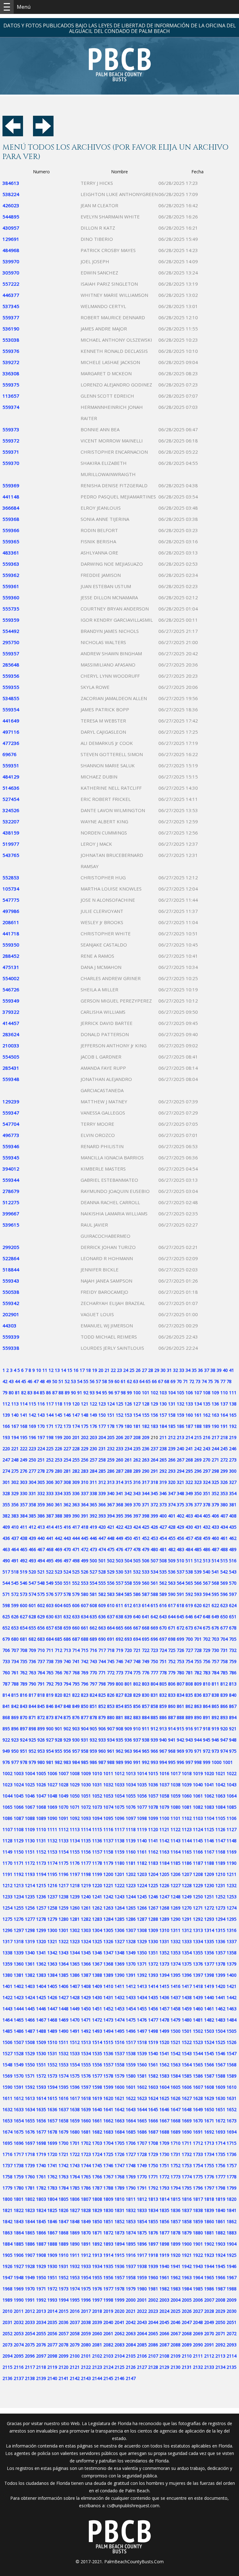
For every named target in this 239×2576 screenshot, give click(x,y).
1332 (176, 1941)
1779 (7, 2188)
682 (32, 1639)
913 (163, 1729)
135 (207, 1404)
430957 (11, 228)
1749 (142, 2165)
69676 (9, 754)
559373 (11, 429)
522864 (11, 1258)
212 (172, 1437)
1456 (153, 2009)
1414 (153, 1986)
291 (154, 1471)
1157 (97, 1852)
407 (224, 1516)
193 (6, 1437)
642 (154, 1617)
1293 (209, 1919)
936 (128, 1740)
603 (50, 1605)
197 (41, 1437)
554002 (11, 978)
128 (146, 1404)
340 (111, 1493)
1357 (220, 1953)
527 (93, 1572)
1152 (41, 1852)
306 (50, 1482)
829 (137, 1695)
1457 (164, 2009)
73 (198, 1381)
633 (76, 1617)
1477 (153, 2020)
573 (24, 1594)
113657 (11, 396)
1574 (63, 2076)
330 (24, 1493)
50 (55, 1381)
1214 (30, 1885)
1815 (176, 2199)
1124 (198, 1829)
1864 (19, 2233)
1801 (19, 2199)
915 (180, 1729)
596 (224, 1594)
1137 (108, 1841)
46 (30, 1381)
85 (42, 1393)
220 (6, 1449)
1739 (30, 2165)
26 (138, 1370)
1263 (108, 1908)
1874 (131, 2233)
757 (215, 1661)
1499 (164, 2031)
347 (172, 1493)
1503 (209, 2031)
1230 (209, 1885)
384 (24, 1516)
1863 (7, 2233)
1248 (176, 1897)
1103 (198, 1818)
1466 (30, 2020)
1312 (187, 1930)
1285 (119, 1919)
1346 (97, 1953)
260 (119, 1460)
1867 (52, 2233)
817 (32, 1695)
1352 (164, 1953)
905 (93, 1729)
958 (85, 1751)
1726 (119, 2154)
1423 (19, 1997)
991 (137, 1762)
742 (85, 1661)
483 (180, 1549)
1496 (131, 2031)
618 (180, 1605)
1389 (108, 1975)
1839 (209, 2210)
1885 (19, 2244)
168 (24, 1426)
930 (76, 1740)
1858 (187, 2221)
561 (154, 1583)
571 (6, 1594)
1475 (131, 2020)
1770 (142, 2177)
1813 (153, 2199)
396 (128, 1516)
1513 (86, 2042)
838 (215, 1695)
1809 (108, 2199)
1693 (220, 2132)
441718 (11, 933)
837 (207, 1695)
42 (5, 1381)
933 (102, 1740)
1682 (97, 2132)
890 (198, 1717)
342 (128, 1493)
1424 (30, 1997)
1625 (164, 2098)
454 (163, 1538)
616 (163, 1605)
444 (76, 1538)
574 (32, 1594)
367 (111, 1505)
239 (172, 1449)
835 (189, 1695)
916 (189, 1729)
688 (85, 1639)
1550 (30, 2065)
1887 (41, 2244)
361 (59, 1505)
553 (85, 1583)
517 (6, 1572)
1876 (153, 2233)
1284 (108, 1919)
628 (32, 1617)
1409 (97, 1986)
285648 (11, 665)
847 (59, 1706)
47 (36, 1381)
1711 (187, 2143)
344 (146, 1493)
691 (111, 1639)
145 (59, 1415)
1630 (220, 2098)
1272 (209, 1908)
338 (93, 1493)
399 (154, 1516)
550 (59, 1583)
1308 (142, 1930)
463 (6, 1549)
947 (224, 1740)
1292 (198, 1919)
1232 (232, 1885)
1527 (7, 2053)
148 (85, 1415)
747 (128, 1661)
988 (111, 1762)
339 (102, 1493)
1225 (153, 1885)
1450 (86, 2009)
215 (198, 1437)
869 (15, 1717)
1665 (142, 2121)
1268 (164, 1908)
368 (119, 1505)
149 (93, 1415)
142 (32, 1415)
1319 (30, 1941)
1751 (164, 2165)
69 (173, 1381)
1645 (153, 2109)
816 (24, 1695)
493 (32, 1561)
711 (50, 1650)
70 (179, 1381)
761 (15, 1673)
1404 (41, 1986)
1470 (75, 2020)
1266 (142, 1908)
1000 (217, 1762)
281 (67, 1471)
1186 (187, 1863)
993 (154, 1762)
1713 (209, 2143)
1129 (19, 1841)
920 (224, 1729)
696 (154, 1639)
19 (95, 1370)
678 (233, 1628)
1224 (142, 1885)
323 (198, 1482)
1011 (108, 1773)
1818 (209, 2199)
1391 (131, 1975)
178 (111, 1426)
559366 (11, 530)
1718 (30, 2154)
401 (172, 1516)
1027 (52, 1785)
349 (189, 1493)
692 (119, 1639)
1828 (86, 2210)
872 (41, 1717)
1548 (7, 2065)
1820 (232, 2199)
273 (233, 1460)
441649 (11, 721)
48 (42, 1381)
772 (111, 1673)
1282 (86, 1919)
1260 (75, 1908)
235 (137, 1449)
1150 (19, 1852)
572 (15, 1594)
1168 (220, 1852)
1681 (86, 2132)
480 (154, 1549)
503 (119, 1561)
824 (93, 1695)
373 (163, 1505)
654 (24, 1628)
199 (59, 1437)
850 (85, 1706)
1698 (41, 2143)
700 (189, 1639)
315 (128, 1482)
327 (233, 1482)
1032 (108, 1785)
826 (111, 1695)
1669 (187, 2121)
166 (6, 1426)
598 (6, 1605)
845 (41, 1706)
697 (163, 1639)
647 (198, 1617)
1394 (164, 1975)
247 (6, 1460)
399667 (11, 1213)
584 (119, 1594)
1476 (142, 2020)
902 (67, 1729)
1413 (142, 1986)
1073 (97, 1807)
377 (198, 1505)
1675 (19, 2132)
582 (102, 1594)
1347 (108, 1953)
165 (233, 1415)
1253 (232, 1897)
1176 (75, 1863)
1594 (52, 2087)
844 (32, 1706)
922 (6, 1740)
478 (137, 1549)
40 (225, 1370)
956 (67, 1751)
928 (59, 1740)
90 (73, 1393)
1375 (187, 1964)
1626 (176, 2098)
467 (41, 1549)
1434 (142, 1997)
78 (229, 1381)
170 (41, 1426)
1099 (153, 1818)
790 (32, 1684)
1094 (97, 1818)
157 (163, 1415)
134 (198, 1404)
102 (154, 1393)
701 (198, 1639)
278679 (11, 1191)
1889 (63, 2244)
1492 (86, 2031)
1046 (30, 1796)
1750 (153, 2165)
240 (180, 1449)
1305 (108, 1930)
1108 (19, 1829)
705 (233, 1639)
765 (50, 1673)
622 (215, 1605)
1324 (86, 1941)
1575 (75, 2076)
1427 (63, 1997)
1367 (97, 1964)
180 (128, 1426)
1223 (131, 1885)
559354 (11, 709)
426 (154, 1527)
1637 (63, 2109)
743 (93, 1661)
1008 (75, 1773)
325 (215, 1482)
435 (233, 1527)
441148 (11, 497)
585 (128, 1594)
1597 (86, 2087)
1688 (164, 2132)
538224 (11, 194)
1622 (131, 2098)
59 (111, 1381)
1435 (153, 1997)
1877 (164, 2233)
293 (172, 1471)
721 (137, 1650)
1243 (119, 1897)
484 (189, 1549)
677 (224, 1628)
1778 (232, 2177)
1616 (63, 2098)
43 (11, 1381)
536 (172, 1572)
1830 (108, 2210)
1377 (209, 1964)
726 (180, 1650)
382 (6, 1516)
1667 (164, 2121)
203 (93, 1437)
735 (24, 1661)
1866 (41, 2233)
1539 (142, 2053)
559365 (11, 541)
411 (24, 1527)
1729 (153, 2154)
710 (41, 1650)
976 (6, 1762)
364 (85, 1505)
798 (102, 1684)
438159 (11, 833)
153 (128, 1415)
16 (76, 1370)
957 (76, 1751)
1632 (7, 2109)
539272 (11, 362)
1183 (153, 1863)
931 (85, 1740)
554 (93, 1583)
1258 (52, 1908)
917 (198, 1729)
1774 (187, 2177)
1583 (164, 2076)
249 (24, 1460)
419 (93, 1527)
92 (86, 1393)
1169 (232, 1852)
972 (207, 1751)
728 (198, 1650)
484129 (11, 777)
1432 (119, 1997)
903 (76, 1729)
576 (50, 1594)
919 (215, 1729)
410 (15, 1527)
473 (93, 1549)
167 (15, 1426)
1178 (97, 1863)
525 (76, 1572)
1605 (176, 2087)
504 (128, 1561)
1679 (63, 2132)
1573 (52, 2076)
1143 (176, 1841)
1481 (198, 2020)
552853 (11, 877)
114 (24, 1404)
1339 (19, 1953)
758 (224, 1661)
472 (85, 1549)
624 (233, 1605)
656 (41, 1628)
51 (61, 1381)
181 (137, 1426)
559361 (11, 586)
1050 (75, 1796)
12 (51, 1370)
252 (50, 1460)
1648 (187, 2109)
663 (102, 1628)
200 (67, 1437)
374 (172, 1505)
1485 (7, 2031)
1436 (164, 1997)
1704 (108, 2143)
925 (32, 1740)
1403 (30, 1986)
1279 (52, 1919)
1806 (75, 2199)
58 (105, 1381)
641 (146, 1617)
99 (129, 1393)
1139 (131, 1841)
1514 (97, 2042)
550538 (11, 1292)
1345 (86, 1953)
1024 (19, 1785)
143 (41, 1415)
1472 (97, 2020)
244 (215, 1449)
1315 (220, 1930)
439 (32, 1538)
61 (123, 1381)
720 (128, 1650)
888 (180, 1717)
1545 (209, 2053)
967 (163, 1751)
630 (50, 1617)
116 (41, 1404)
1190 (232, 1863)
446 (93, 1538)
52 (67, 1381)
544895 (11, 217)
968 (172, 1751)
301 (6, 1482)
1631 (232, 2098)
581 (93, 1594)
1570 (19, 2076)
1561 (153, 2065)
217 (215, 1437)
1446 (41, 2009)
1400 (232, 1975)
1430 (97, 1997)
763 (32, 1673)
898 (32, 1729)
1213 (19, 1885)
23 (119, 1370)
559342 (11, 1303)
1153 (52, 1852)
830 (146, 1695)
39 (219, 1370)
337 (85, 1493)
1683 (108, 2132)
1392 (142, 1975)
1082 (198, 1807)
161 (198, 1415)
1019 (198, 1773)
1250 (198, 1897)
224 (41, 1449)
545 (15, 1583)
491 (15, 1561)
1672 (220, 2121)
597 (233, 1594)
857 (146, 1706)
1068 (41, 1807)
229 (85, 1449)
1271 (198, 1908)
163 (215, 1415)
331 (32, 1493)
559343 (11, 1281)
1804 (52, 2199)
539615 (11, 1225)
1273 (220, 1908)
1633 (19, 2109)
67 (161, 1381)
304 (32, 1482)
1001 (228, 1762)
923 (15, 1740)
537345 (11, 306)
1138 (119, 1841)
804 (154, 1684)
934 (111, 1740)
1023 (7, 1785)
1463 (232, 2009)
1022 (232, 1773)
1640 (97, 2109)
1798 (220, 2188)
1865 (30, 2233)
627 (24, 1617)
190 (215, 1426)
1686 (142, 2132)
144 (50, 1415)
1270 (187, 1908)
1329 (142, 1941)
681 (24, 1639)
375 (180, 1505)
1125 (209, 1829)
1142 (164, 1841)
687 (76, 1639)
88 (61, 1393)
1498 (153, 2031)
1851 (108, 2221)
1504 (220, 2031)
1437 (176, 1997)
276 (24, 1471)
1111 (52, 1829)
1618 (86, 2098)
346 (163, 1493)
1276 (19, 1919)
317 (146, 1482)
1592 (30, 2087)
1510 (52, 2042)
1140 (142, 1841)
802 (137, 1684)
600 (24, 1605)
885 (154, 1717)
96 (111, 1393)
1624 (153, 2098)
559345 (11, 1157)
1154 (63, 1852)
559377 (11, 317)
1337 (232, 1941)
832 (163, 1695)
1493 (97, 2031)
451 (137, 1538)
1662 (108, 2121)
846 (50, 1706)
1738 (19, 2165)
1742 (63, 2165)
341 (119, 1493)
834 (180, 1695)
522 (50, 1572)
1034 (131, 1785)
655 (32, 1628)
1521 (176, 2042)
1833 (142, 2210)
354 (233, 1493)
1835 (164, 2210)
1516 (119, 2042)
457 (189, 1538)
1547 (232, 2053)
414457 (11, 1023)
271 (215, 1460)
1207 (187, 1874)
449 (119, 1538)
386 (41, 1516)
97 (117, 1393)
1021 (220, 1773)
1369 (119, 1964)
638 (119, 1617)
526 (85, 1572)
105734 (11, 889)
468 (50, 1549)
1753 (187, 2165)
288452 (11, 956)
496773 (11, 1135)
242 (198, 1449)
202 (85, 1437)
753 (180, 1661)
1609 (220, 2087)
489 (233, 1549)
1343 (63, 1953)
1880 (198, 2233)
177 (102, 1426)
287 (119, 1471)
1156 (86, 1852)
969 (180, 1751)
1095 (108, 1818)
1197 (75, 1874)
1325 (97, 1941)
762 (24, 1673)
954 (50, 1751)
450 (128, 1538)
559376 (11, 351)
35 (194, 1370)
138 (233, 1404)
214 (189, 1437)
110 (224, 1393)
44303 (9, 1325)
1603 (153, 2087)
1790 (131, 2188)
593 (198, 1594)
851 (93, 1706)
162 (207, 1415)
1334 (198, 1941)
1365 (75, 1964)
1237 (52, 1897)
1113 (75, 1829)
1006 (52, 1773)
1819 (220, 2199)
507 (154, 1561)
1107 (7, 1829)
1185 (176, 1863)
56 (92, 1381)
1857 (176, 2221)
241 (189, 1449)
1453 (119, 2009)
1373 (164, 1964)
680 (15, 1639)
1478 (164, 2020)
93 (92, 1393)
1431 (108, 1997)
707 (15, 1650)
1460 (198, 2009)
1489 (52, 2031)
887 (172, 1717)
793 (59, 1684)
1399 (220, 1975)
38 (213, 1370)
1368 (108, 1964)
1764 (75, 2177)
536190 (11, 329)
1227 (176, 1885)
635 (93, 1617)
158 (172, 1415)
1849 (86, 2221)
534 (154, 1572)
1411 (119, 1986)
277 (32, 1471)
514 (215, 1561)
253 (59, 1460)
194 (15, 1437)
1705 (119, 2143)
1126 (220, 1829)
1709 (164, 2143)
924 (24, 1740)
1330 (153, 1941)
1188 (209, 1863)
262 (137, 1460)
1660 (86, 2121)
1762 (52, 2177)
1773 (176, 2177)
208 (137, 1437)
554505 (11, 1057)
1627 (187, 2098)
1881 (209, 2233)
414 (50, 1527)
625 (6, 1617)
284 (93, 1471)
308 (67, 1482)
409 (6, 1527)
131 (172, 1404)
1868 (63, 2233)
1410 (108, 1986)
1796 (198, 2188)
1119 (142, 1829)
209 (146, 1437)
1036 (153, 1785)
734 (15, 1661)
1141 (153, 1841)
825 (102, 1695)
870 (24, 1717)
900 (50, 1729)
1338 (7, 1953)
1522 (187, 2042)
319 (163, 1482)
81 (17, 1393)
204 (102, 1437)
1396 (187, 1975)
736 (32, 1661)
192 (233, 1426)
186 (180, 1426)
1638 (75, 2109)
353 (224, 1493)
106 (189, 1393)
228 (76, 1449)
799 (111, 1684)
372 (154, 1505)
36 (200, 1370)
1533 (75, 2053)
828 (128, 1695)
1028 (63, 1785)
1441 (220, 1997)
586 (137, 1594)
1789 (119, 2188)
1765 (86, 2177)
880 (111, 1717)
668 (146, 1628)
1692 (209, 2132)
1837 (187, 2210)
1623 (142, 2098)
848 (67, 1706)
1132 (52, 1841)
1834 (153, 2210)
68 (167, 1381)
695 (146, 1639)
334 (59, 1493)
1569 (7, 2076)
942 (180, 1740)
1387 (86, 1975)
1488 (41, 2031)
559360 (11, 597)
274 (6, 1471)
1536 (108, 2053)
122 (93, 1404)
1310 (164, 1930)
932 (93, 1740)
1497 (142, 2031)
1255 (19, 1908)
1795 (187, 2188)
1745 (97, 2165)
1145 (198, 1841)
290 (146, 1471)
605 (67, 1605)
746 (119, 1661)
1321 (52, 1941)
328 (6, 1493)
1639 (86, 2109)
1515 (108, 2042)
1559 (131, 2065)
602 (41, 1605)
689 (93, 1639)
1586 (198, 2076)
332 (41, 1493)
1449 (75, 2009)
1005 (41, 1773)
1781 (30, 2188)
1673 (232, 2121)
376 (189, 1505)
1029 (75, 1785)
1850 (97, 2221)
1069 (52, 1807)
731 (224, 1650)
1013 (131, 1773)
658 (59, 1628)
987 (102, 1762)
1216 (52, 1885)
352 (215, 1493)
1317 (7, 1941)
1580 (131, 2076)
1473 (108, 2020)
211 (163, 1437)
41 (232, 1370)
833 (172, 1695)
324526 (11, 810)
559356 (11, 676)
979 (32, 1762)
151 (111, 1415)
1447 (52, 2009)
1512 (75, 2042)
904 (85, 1729)
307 (59, 1482)
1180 (119, 1863)
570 (233, 1583)
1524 (209, 2042)
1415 (164, 1986)
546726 (11, 989)
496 (59, 1561)
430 (189, 1527)
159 (180, 1415)
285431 (11, 1068)
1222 (119, 1885)
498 (76, 1561)
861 (180, 1706)
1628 (198, 2098)
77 (223, 1381)
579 (76, 1594)
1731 (176, 2154)
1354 (187, 1953)
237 (154, 1449)
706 (6, 1650)
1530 (41, 2053)
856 (137, 1706)
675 (207, 1628)
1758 (7, 2177)
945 (207, 1740)
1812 (142, 2199)
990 (128, 1762)
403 (189, 1516)
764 (41, 1673)
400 (163, 1516)
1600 (119, 2087)
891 (207, 1717)
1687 (153, 2132)
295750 (11, 642)
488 (224, 1549)
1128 (7, 1841)
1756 (220, 2165)
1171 (19, 1863)
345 (154, 1493)
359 (41, 1505)
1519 (153, 2042)
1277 (30, 1919)
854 (119, 1706)
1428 (75, 1997)
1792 (153, 2188)
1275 (7, 1919)
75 (210, 1381)
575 (41, 1594)
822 (76, 1695)
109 (215, 1393)
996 (180, 1762)
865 (215, 1706)
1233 (7, 1897)
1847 (63, 2221)
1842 (7, 2221)
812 (224, 1684)
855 (128, 1706)
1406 (63, 1986)
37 (207, 1370)
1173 (41, 1863)
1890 (75, 2244)
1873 (119, 2233)
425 (146, 1527)
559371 (11, 452)
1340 (30, 1953)
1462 (220, 2009)
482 (172, 1549)
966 (154, 1751)
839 (224, 1695)
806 (172, 1684)
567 (207, 1583)
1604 (164, 2087)
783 (207, 1673)
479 (146, 1549)
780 (180, 1673)
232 (111, 1449)
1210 (220, 1874)
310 (85, 1482)
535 (163, 1572)
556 (111, 1583)
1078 (153, 1807)
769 (85, 1673)
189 (207, 1426)
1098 (142, 1818)
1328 (131, 1941)
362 (67, 1505)
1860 (209, 2221)
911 (146, 1729)
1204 (153, 1874)
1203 (142, 1874)
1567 (220, 2065)
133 (189, 1404)
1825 (52, 2210)
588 (154, 1594)
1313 (198, 1930)
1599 (108, 2087)
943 (189, 1740)
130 (163, 1404)
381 (233, 1505)
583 (111, 1594)
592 (189, 1594)
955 (59, 1751)
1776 (209, 2177)
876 (76, 1717)
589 (163, 1594)
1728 (142, 2154)
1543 (187, 2053)
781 (189, 1673)
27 (144, 1370)
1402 (19, 1986)
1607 (198, 2087)
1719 (41, 2154)
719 (119, 1650)
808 (189, 1684)
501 (102, 1561)
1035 (142, 1785)
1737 (7, 2165)
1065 (7, 1807)
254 (67, 1460)
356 (15, 1505)
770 (93, 1673)
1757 (232, 2165)
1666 (153, 2121)
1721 (63, 2154)
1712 (198, 2143)
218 (224, 1437)
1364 (63, 1964)
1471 (86, 2020)
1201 (119, 1874)
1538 (131, 2053)
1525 (220, 2042)
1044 (7, 1796)
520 (32, 1572)
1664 (131, 2121)
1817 (198, 2199)
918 (207, 1729)
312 (102, 1482)
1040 (198, 1785)
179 (119, 1426)
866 (224, 1706)
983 (67, 1762)
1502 (198, 2031)
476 (119, 1549)
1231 (220, 1885)
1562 (164, 2065)
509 (172, 1561)
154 (137, 1415)
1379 (232, 1964)
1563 (176, 2065)
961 (111, 1751)
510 (180, 1561)
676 (215, 1628)
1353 (176, 1953)
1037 (164, 1785)
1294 (220, 1919)
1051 (86, 1796)
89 (67, 1393)
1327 (119, 1941)
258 (102, 1460)
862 (189, 1706)
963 (128, 1751)
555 (102, 1583)
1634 (30, 2109)
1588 (220, 2076)
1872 (108, 2233)
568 (215, 1583)
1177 (86, 1863)
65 (148, 1381)
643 (163, 1617)
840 (233, 1695)
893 (224, 1717)
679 (6, 1639)
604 (59, 1605)
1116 (108, 1829)
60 (117, 1381)
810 (207, 1684)
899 (41, 1729)
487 (215, 1549)
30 (163, 1370)
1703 (97, 2143)
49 (49, 1381)
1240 (86, 1897)
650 (224, 1617)
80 (11, 1393)
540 (207, 1572)
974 (224, 1751)
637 (111, 1617)
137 (224, 1404)
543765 (11, 855)
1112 (63, 1829)
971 (198, 1751)
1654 (19, 2121)
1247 (164, 1897)
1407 (75, 1986)
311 (93, 1482)
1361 (30, 1964)
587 (146, 1594)
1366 (86, 1964)
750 (154, 1661)
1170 (7, 1863)
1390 (119, 1975)
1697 (30, 2143)
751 (163, 1661)
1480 (187, 2020)
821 (67, 1695)
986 (93, 1762)
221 (15, 1449)
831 (154, 1695)
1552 (52, 2065)
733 (6, 1661)
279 (50, 1471)
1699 (52, 2143)
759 (233, 1661)
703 (215, 1639)
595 (215, 1594)
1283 (97, 1919)
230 (93, 1449)
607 (85, 1605)
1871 (97, 2233)
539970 (11, 261)
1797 (209, 2188)
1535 (97, 2053)
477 (128, 1549)
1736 (232, 2154)
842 (15, 1706)
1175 (63, 1863)
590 (172, 1594)
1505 (232, 2031)
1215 (41, 1885)
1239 (75, 1897)
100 (137, 1393)
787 (6, 1684)
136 (215, 1404)
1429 (86, 1997)
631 (59, 1617)
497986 (11, 911)
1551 (41, 2065)
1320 (41, 1941)
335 (67, 1493)
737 (41, 1661)
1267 (153, 1908)
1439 (198, 1997)
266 (172, 1460)
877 (85, 1717)
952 (32, 1751)
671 (172, 1628)
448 (111, 1538)
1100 (164, 1818)
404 (198, 1516)
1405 (52, 1986)
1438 (187, 1997)
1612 (19, 2098)
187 (189, 1426)
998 (198, 1762)
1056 (142, 1796)
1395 (176, 1975)
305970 (11, 273)
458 (198, 1538)
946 (215, 1740)
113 (15, 1404)
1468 (52, 2020)
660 (76, 1628)
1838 (198, 2210)
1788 (108, 2188)
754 (189, 1661)
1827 (75, 2210)
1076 (131, 1807)
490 (6, 1561)
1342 (52, 1953)
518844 (11, 1269)
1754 (198, 2165)
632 (67, 1617)
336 (76, 1493)
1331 (164, 1941)
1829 (97, 2210)
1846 (52, 2221)
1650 (209, 2109)
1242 (108, 1897)
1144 (187, 1841)
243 (207, 1449)
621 (207, 1605)
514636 (11, 788)
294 (180, 1471)
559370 (11, 463)
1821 (7, 2210)
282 (76, 1471)
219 (233, 1437)
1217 (63, 1885)
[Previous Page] (13, 134)
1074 (108, 1807)
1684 (119, 2132)
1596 (75, 2087)
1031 (97, 1785)
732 (233, 1650)
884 (146, 1717)
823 (85, 1695)
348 (180, 1493)
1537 (119, 2053)
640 (137, 1617)
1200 (108, 1874)
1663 (119, 2121)
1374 (176, 1964)
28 (151, 1370)
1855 (153, 2221)
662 (93, 1628)
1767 (108, 2177)
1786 (86, 2188)
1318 (19, 1941)
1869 (75, 2233)
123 (102, 1404)
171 (50, 1426)
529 (111, 1572)
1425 (41, 1997)
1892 (97, 2244)
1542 (176, 2053)
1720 (52, 2154)
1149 (7, 1852)
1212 (7, 1885)
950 (15, 1751)
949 (6, 1751)
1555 (86, 2065)
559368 (11, 519)
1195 (52, 1874)
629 (41, 1617)
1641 (108, 2109)
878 (93, 1717)
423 (128, 1527)
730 (215, 1650)
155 (146, 1415)
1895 (131, 2244)
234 (128, 1449)
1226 (164, 1885)
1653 (7, 2121)
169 (32, 1426)
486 (207, 1549)
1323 (75, 1941)
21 (107, 1370)
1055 (131, 1796)
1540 (153, 2053)
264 (154, 1460)
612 (128, 1605)
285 (102, 1471)
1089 (41, 1818)
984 (76, 1762)
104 (172, 1393)
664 (111, 1628)
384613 (11, 183)
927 (50, 1740)
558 (128, 1583)
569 (224, 1583)
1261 (86, 1908)
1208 (198, 1874)
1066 (19, 1807)
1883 (232, 2233)
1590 (7, 2087)
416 (67, 1527)
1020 (209, 1773)
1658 (63, 2121)
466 (32, 1549)
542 (224, 1572)
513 (207, 1561)
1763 (63, 2177)
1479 (176, 2020)
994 (163, 1762)
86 (49, 1393)
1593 (41, 2087)
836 (198, 1695)
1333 (187, 1941)
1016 (164, 1773)
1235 (30, 1897)
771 (102, 1673)
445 (85, 1538)
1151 (30, 1852)
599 (15, 1605)
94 (98, 1393)
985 (85, 1762)
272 (224, 1460)
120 (76, 1404)
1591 (19, 2087)
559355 (11, 687)
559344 (11, 1180)
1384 (52, 1975)
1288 (153, 1919)
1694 (232, 2132)
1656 (41, 2121)
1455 (142, 2009)
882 (128, 1717)
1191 (7, 1874)
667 (137, 1628)
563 (172, 1583)
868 (6, 1717)
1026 (41, 1785)
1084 (220, 1807)
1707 (142, 2143)
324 (207, 1482)
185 (172, 1426)
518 (15, 1572)
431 (198, 1527)
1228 (187, 1885)
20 (101, 1370)
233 (119, 1449)
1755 (209, 2165)
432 (207, 1527)
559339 (11, 1337)
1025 (30, 1785)
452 (146, 1538)
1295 (232, 1919)
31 (169, 1370)
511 (189, 1561)
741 (76, 1661)
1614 (41, 2098)
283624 (11, 1034)
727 (189, 1650)
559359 (11, 620)
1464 (7, 2020)
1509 (41, 2042)
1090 (52, 1818)
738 (50, 1661)
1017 (176, 1773)
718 (111, 1650)
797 (93, 1684)
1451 (97, 2009)
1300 (52, 1930)
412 (32, 1527)
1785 (75, 2188)
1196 (63, 1874)
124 (111, 1404)
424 (137, 1527)
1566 (209, 2065)
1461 (209, 2009)
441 (50, 1538)
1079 (164, 1807)
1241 (97, 1897)
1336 (220, 1941)
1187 (198, 1863)
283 (85, 1471)
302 (15, 1482)
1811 (131, 2199)
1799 (232, 2188)
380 (224, 1505)
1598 (97, 2087)
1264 (119, 1908)
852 (102, 1706)
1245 (142, 1897)
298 (215, 1471)
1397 (198, 1975)
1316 (232, 1930)
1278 (41, 1919)
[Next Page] (43, 134)
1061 (198, 1796)
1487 (30, 2031)
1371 (142, 1964)
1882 (220, 2233)
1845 (41, 2221)
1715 (232, 2143)
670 (163, 1628)
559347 (11, 1113)
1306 (119, 1930)
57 (98, 1381)
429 (180, 1527)
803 (146, 1684)
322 (189, 1482)
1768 (119, 2177)
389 (67, 1516)
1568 (232, 2065)
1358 (232, 1953)
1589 (232, 2076)
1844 (30, 2221)
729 (207, 1650)
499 (85, 1561)
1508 (30, 2042)
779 (172, 1673)
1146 (209, 1841)
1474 (119, 2020)
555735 (11, 609)
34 (188, 1370)
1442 (232, 1997)
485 (198, 1549)
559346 (11, 1146)
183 (154, 1426)
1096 (119, 1818)
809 (198, 1684)
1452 (108, 2009)
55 (86, 1381)
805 (163, 1684)
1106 (232, 1818)
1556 (97, 2065)
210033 (11, 1045)
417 (76, 1527)
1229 (198, 1885)
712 (59, 1650)
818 (41, 1695)
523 (59, 1572)
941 (172, 1740)
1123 (187, 1829)
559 (137, 1583)
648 (207, 1617)
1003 (19, 1773)
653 (15, 1628)
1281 (75, 1919)
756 (207, 1661)
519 (24, 1572)
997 (189, 1762)
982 (59, 1762)
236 (146, 1449)
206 (119, 1437)
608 (93, 1605)
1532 (63, 2053)
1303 (86, 1930)
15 (70, 1370)
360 (50, 1505)
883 (137, 1717)
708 (24, 1650)
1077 (142, 1807)
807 (180, 1684)
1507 (19, 2042)
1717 (19, 2154)
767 (67, 1673)
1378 (220, 1964)
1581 (142, 2076)
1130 (30, 1841)
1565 (198, 2065)
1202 (131, 1874)
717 (102, 1650)
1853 (131, 2221)
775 (137, 1673)
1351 (153, 1953)
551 (67, 1583)
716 (93, 1650)
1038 (176, 1785)
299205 (11, 1247)
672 (180, 1628)
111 (233, 1393)
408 (233, 1516)
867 (233, 1706)
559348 (11, 1079)
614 (146, 1605)
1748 (131, 2165)
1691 (198, 2132)
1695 (7, 2143)
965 (146, 1751)
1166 (198, 1852)
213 (180, 1437)
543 (233, 1572)
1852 (119, 2221)
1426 (52, 1997)
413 (41, 1527)
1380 (7, 1975)
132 (180, 1404)
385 (32, 1516)
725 (172, 1650)
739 (59, 1661)
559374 (11, 407)
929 (67, 1740)
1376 (198, 1964)
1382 (30, 1975)
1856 (164, 2221)
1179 (108, 1863)
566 (198, 1583)
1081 (187, 1807)
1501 (187, 2031)
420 (102, 1527)
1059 (176, 1796)
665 (119, 1628)
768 (76, 1673)
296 (198, 1471)
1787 (97, 2188)
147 (76, 1415)
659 (67, 1628)
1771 (153, 2177)
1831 (119, 2210)
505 (137, 1561)
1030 (86, 1785)
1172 (30, 1863)
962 (119, 1751)
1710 (176, 2143)
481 (163, 1549)
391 (85, 1516)
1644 (142, 2109)
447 (102, 1538)
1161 (142, 1852)
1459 (187, 2009)
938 (146, 1740)
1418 (198, 1986)
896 (15, 1729)
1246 (153, 1897)
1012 (119, 1773)
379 (215, 1505)
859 (163, 1706)
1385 (63, 1975)
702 (207, 1639)
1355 (198, 1953)
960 (102, 1751)
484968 (11, 250)
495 (50, 1561)
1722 (75, 2154)
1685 (131, 2132)
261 (128, 1460)
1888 (52, 2244)
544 (6, 1583)
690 (102, 1639)
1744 (86, 2165)
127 (137, 1404)
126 (128, 1404)
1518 (142, 2042)
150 (102, 1415)
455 (172, 1538)
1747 (119, 2165)
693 (128, 1639)
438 (24, 1538)
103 (163, 1393)
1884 (7, 2244)
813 (233, 1684)
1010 (97, 1773)
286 (111, 1471)
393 (102, 1516)
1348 (119, 1953)
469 (59, 1549)
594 (207, 1594)
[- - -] (7, 7)
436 (6, 1538)
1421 (232, 1986)
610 (111, 1605)
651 (233, 1617)
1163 (164, 1852)
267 (180, 1460)
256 (85, 1460)
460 (215, 1538)
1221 (108, 1885)
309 (76, 1482)
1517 (131, 2042)
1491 (75, 2031)
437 (15, 1538)
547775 (11, 900)
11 (45, 1370)
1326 (108, 1941)
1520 (164, 2042)
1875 (142, 2233)
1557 (108, 2065)
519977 (11, 844)
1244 (131, 1897)
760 (6, 1673)
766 (59, 1673)
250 (32, 1460)
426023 (11, 205)
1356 (209, 1953)
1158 (108, 1852)
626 (15, 1617)
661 (85, 1628)
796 (85, 1684)
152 (119, 1415)
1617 (75, 2098)
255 (76, 1460)
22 (113, 1370)
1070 (63, 1807)
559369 (11, 485)
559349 (11, 1001)
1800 (7, 2199)
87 (55, 1393)
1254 (7, 1908)
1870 (86, 2233)
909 (128, 1729)
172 (59, 1426)
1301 (63, 1930)
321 (180, 1482)
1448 (63, 2009)
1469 (63, 2020)
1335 (209, 1941)
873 (50, 1717)
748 (137, 1661)
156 (154, 1415)
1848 (75, 2221)
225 (50, 1449)
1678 (52, 2132)
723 (154, 1650)
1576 (86, 2076)
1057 (153, 1796)
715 (85, 1650)
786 (233, 1673)
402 (180, 1516)
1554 (75, 2065)
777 (154, 1673)
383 (15, 1516)
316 (137, 1482)
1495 (119, 2031)
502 (111, 1561)
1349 (131, 1953)
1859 (198, 2221)
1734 (209, 2154)
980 (41, 1762)
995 (172, 1762)
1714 (220, 2143)
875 (67, 1717)
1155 (75, 1852)
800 (119, 1684)
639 (128, 1617)
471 (76, 1549)
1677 (41, 2132)
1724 (97, 2154)
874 (59, 1717)
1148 (232, 1841)
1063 (220, 1796)
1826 (63, 2210)
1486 (19, 2031)
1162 (153, 1852)
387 (50, 1516)
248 (15, 1460)
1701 (75, 2143)
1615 (52, 2098)
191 (224, 1426)
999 (207, 1762)
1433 (131, 1997)
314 (119, 1482)
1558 (119, 2065)
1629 (209, 2098)
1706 (131, 2143)
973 (215, 1751)
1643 (131, 2109)
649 (215, 1617)
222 (24, 1449)
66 (154, 1381)
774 (128, 1673)
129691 (11, 239)
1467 (41, 2020)
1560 (142, 2065)
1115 (97, 1829)
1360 (19, 1964)
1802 (30, 2199)
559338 (11, 1348)
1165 (187, 1852)
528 (102, 1572)
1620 (108, 2098)
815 (15, 1695)
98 (123, 1393)
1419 (209, 1986)
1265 (131, 1908)
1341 (41, 1953)
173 (67, 1426)
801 (128, 1684)
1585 (187, 2076)
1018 (187, 1773)
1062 (209, 1796)
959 (93, 1751)
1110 (41, 1829)
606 (76, 1605)
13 (57, 1370)
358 (32, 1505)
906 (102, 1729)
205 (111, 1437)
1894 (119, 2244)
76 (217, 1381)
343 (137, 1493)
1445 (30, 2009)
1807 (86, 2199)
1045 (19, 1796)
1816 (187, 2199)
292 (163, 1471)
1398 (209, 1975)
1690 (187, 2132)
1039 (187, 1785)
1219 (86, 1885)
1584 (176, 2076)
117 (50, 1404)
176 (93, 1426)
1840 (220, 2210)
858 (154, 1706)
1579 (119, 2076)
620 (198, 1605)
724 (163, 1650)
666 (128, 1628)
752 (172, 1661)
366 (102, 1505)
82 (24, 1393)
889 (189, 1717)
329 (15, 1493)
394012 (11, 1169)
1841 (232, 2210)
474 (102, 1549)
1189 (220, 1863)
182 (146, 1426)
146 (67, 1415)
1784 (63, 2188)
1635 (41, 2109)
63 (136, 1381)
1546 (220, 2053)
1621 (119, 2098)
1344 (75, 1953)
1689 (176, 2132)
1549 (19, 2065)
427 (163, 1527)
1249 (187, 1897)
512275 (11, 1202)
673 (189, 1628)
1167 (209, 1852)
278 (41, 1471)
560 (146, 1583)
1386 (75, 1975)
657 (50, 1628)
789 (24, 1684)
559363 (11, 564)
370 (137, 1505)
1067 (30, 1807)
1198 (86, 1874)
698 (172, 1639)
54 (80, 1381)
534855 (11, 698)
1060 (187, 1796)
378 (207, 1505)
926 (41, 1740)
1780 (19, 2188)
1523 (198, 2042)
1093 (86, 1818)
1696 (19, 2143)
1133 (63, 1841)
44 (17, 1381)
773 (119, 1673)
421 (111, 1527)
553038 (11, 340)
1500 (176, 2031)
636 (102, 1617)
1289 (164, 1919)
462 (233, 1538)
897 (24, 1729)
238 (163, 1449)
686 (67, 1639)
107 (198, 1393)
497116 (11, 732)
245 (224, 1449)
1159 (119, 1852)
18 (88, 1370)
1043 (232, 1785)
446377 (11, 295)
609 (102, 1605)
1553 (63, 2065)
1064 (232, 1796)
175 (85, 1426)
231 (102, 1449)
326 (224, 1482)
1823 (30, 2210)
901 (59, 1729)
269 (198, 1460)
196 (32, 1437)
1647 (176, 2109)
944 (198, 1740)
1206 (176, 1874)
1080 (176, 1807)
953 (41, 1751)
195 (24, 1437)
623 (224, 1605)
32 (176, 1370)
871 (32, 1717)
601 (32, 1605)
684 (50, 1639)
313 (111, 1482)
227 (67, 1449)
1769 (131, 2177)
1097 (131, 1818)
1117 (119, 1829)
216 (207, 1437)
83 (30, 1393)
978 (24, 1762)
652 (6, 1628)
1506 (7, 2042)
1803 (41, 2199)
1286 (131, 1919)
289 (137, 1471)
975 (233, 1751)
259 (111, 1460)
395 (119, 1516)
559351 (11, 765)
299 (224, 1471)
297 (207, 1471)
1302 (75, 1930)
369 (128, 1505)
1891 (86, 2244)
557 (119, 1583)
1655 (30, 2121)
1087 (19, 1818)
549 (50, 1583)
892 (215, 1717)
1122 (176, 1829)
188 (198, 1426)
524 (67, 1572)
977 (15, 1762)
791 (41, 1684)
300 (233, 1471)
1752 (176, 2165)
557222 (11, 284)
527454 (11, 799)
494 (41, 1561)
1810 (119, 2199)
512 (198, 1561)
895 (6, 1729)
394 (111, 1516)
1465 (19, 2020)
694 (137, 1639)
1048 (52, 1796)
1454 (131, 2009)
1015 (153, 1773)
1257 (41, 1908)
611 (119, 1605)
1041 (209, 1785)
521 (41, 1572)
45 (24, 1381)
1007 (63, 1773)
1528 (19, 2053)
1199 (97, 1874)
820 (59, 1695)
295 (189, 1471)
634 (85, 1617)
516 (233, 1561)
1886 (30, 2244)
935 (119, 1740)
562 (163, 1583)
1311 (176, 1930)
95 (105, 1393)
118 (59, 1404)
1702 (86, 2143)
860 (172, 1706)
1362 (41, 1964)
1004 (30, 1773)
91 (80, 1393)
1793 (164, 2188)
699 (180, 1639)
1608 (209, 2087)
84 (36, 1393)
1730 (164, 2154)
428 (172, 1527)
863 (198, 1706)
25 (132, 1370)
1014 (142, 1773)
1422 (7, 1997)
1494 (108, 2031)
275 (15, 1471)
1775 (198, 2177)
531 (128, 1572)
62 (129, 1381)
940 (163, 1740)
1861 (220, 2221)
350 (198, 1493)
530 (119, 1572)
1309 (153, 1930)
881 (119, 1717)
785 (224, 1673)
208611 (11, 922)
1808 (97, 2199)
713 (67, 1650)
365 (93, 1505)
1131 (41, 1841)
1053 (108, 1796)
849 (76, 1706)
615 (154, 1605)
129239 (11, 1101)
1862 (232, 2221)
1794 (176, 2188)
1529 (30, 2053)
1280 (63, 1919)
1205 (164, 1874)
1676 (30, 2132)
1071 (75, 1807)
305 (41, 1482)
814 (6, 1695)
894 (233, 1717)
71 (185, 1381)
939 (154, 1740)
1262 (97, 1908)
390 (76, 1516)
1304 (97, 1930)
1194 (41, 1874)
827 (119, 1695)
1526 (232, 2042)
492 (24, 1561)
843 (24, 1706)
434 (224, 1527)
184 (163, 1426)
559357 (11, 653)
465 (24, 1549)
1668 (176, 2121)
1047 (41, 1796)
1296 (7, 1930)
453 (154, 1538)
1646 (164, 2109)
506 (146, 1561)
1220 (97, 1885)
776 (146, 1673)
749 (146, 1661)
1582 (153, 2076)
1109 (30, 1829)
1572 (41, 2076)
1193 (30, 1874)
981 (50, 1762)
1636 (52, 2109)
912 (154, 1729)
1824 (41, 2210)
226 (59, 1449)
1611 (7, 2098)
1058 (164, 1796)
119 (67, 1404)
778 (163, 1673)
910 (137, 1729)
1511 (63, 2042)
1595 (63, 2087)
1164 (176, 1852)
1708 (153, 2143)
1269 (176, 1908)
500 (93, 1561)
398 (146, 1516)
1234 (19, 1897)
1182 (142, 1863)
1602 (142, 2087)
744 (102, 1661)
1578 (108, 2076)
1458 (176, 2009)
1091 (63, 1818)
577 (59, 1594)
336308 (11, 373)
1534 (86, 2053)
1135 (86, 1841)
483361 (11, 553)
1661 (97, 2121)
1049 (63, 1796)
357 (24, 1505)
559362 (11, 575)
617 (172, 1605)
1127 (232, 1829)
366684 (11, 508)
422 (119, 1527)
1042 (220, 1785)
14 (63, 1370)
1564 (187, 2065)
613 (137, 1605)
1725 (108, 2154)
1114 (86, 1829)
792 (50, 1684)
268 (189, 1460)
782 (198, 1673)
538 (189, 1572)
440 (41, 1538)
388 (59, 1516)
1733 (198, 2154)
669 (154, 1628)
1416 (176, 1986)
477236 (11, 743)
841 (6, 1706)
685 (59, 1639)
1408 (86, 1986)
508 (163, 1561)
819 (50, 1695)
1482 (209, 2020)
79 (5, 1393)
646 (189, 1617)
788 (15, 1684)
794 (67, 1684)
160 (189, 1415)
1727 (131, 2154)
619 (189, 1605)
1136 (97, 1841)
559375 (11, 385)
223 (32, 1449)
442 (59, 1538)
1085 (232, 1807)
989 (119, 1762)
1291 (187, 1919)
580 (85, 1594)
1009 (86, 1773)
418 (85, 1527)
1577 (97, 2076)
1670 (198, 2121)
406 (215, 1516)
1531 (52, 2053)
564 (180, 1583)
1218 (75, 1885)
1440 (209, 1997)
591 (180, 1594)
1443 (7, 2009)
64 (142, 1381)
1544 (198, 2053)
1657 (52, 2121)
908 (119, 1729)
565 (189, 1583)
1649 (198, 2109)
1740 (41, 2165)
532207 (11, 821)
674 (198, 1628)
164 (224, 1415)
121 (85, 1404)
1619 (97, 2098)
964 (137, 1751)
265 (163, 1460)
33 (182, 1370)
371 (146, 1505)
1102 (187, 1818)
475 (111, 1549)
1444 (19, 2009)
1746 (108, 2165)
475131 (11, 967)
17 (82, 1370)
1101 (176, 1818)
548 (41, 1583)
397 (137, 1516)
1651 (220, 2109)
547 (32, 1583)
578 (67, 1594)
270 (207, 1460)
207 (128, 1437)
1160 (131, 1852)
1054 (119, 1796)
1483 (220, 2020)
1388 (97, 1975)
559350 (11, 945)
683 (41, 1639)
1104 (209, 1818)
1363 (52, 1964)
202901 (11, 1314)
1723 (86, 2154)
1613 (30, 2098)
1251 (209, 1897)
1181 (131, 1863)
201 (76, 1437)
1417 (187, 1986)
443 (67, 1538)
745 (111, 1661)
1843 (19, 2221)
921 (233, 1729)
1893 (108, 2244)
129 (154, 1404)
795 (76, 1684)
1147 (220, 1841)
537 (180, 1572)
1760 (30, 2177)
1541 (164, 2053)
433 (215, 1527)
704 (224, 1639)
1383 (41, 1975)
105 (180, 1393)
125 (119, 1404)
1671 (209, 2121)
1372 (153, 1964)
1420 (220, 1986)
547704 (11, 1124)
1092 (75, 1818)
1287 (142, 1919)
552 (76, 1583)
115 (32, 1404)
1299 (41, 1930)
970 (189, 1751)
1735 (220, 2154)
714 (76, 1650)
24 (126, 1370)
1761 (41, 2177)
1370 (131, 1964)
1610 (232, 2087)
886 (163, 1717)
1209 (209, 1874)
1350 (142, 1953)
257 (93, 1460)
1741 (52, 2165)
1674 (7, 2132)
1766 (97, 2177)
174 (76, 1426)
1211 (232, 1874)
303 (24, 1482)
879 (102, 1717)
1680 (75, 2132)
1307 (131, 1930)
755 (198, 1661)
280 (59, 1471)
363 (76, 1505)
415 (59, 1527)
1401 (7, 1986)
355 (6, 1505)
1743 (75, 2165)
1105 (220, 1818)
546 (24, 1583)
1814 (164, 2199)
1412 (131, 1986)
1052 (97, 1796)
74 (204, 1381)
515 (224, 1561)
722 (146, 1650)
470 (67, 1549)
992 (146, 1762)
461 (224, 1538)
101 (146, 1393)
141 (24, 1415)
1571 (30, 2076)
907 (111, 1729)
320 (172, 1482)
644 (172, 1617)
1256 (30, 1908)
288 (128, 1471)
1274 (232, 1908)
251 (41, 1460)
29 (157, 1370)
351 (207, 1493)
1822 (19, 2210)
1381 (19, 1975)
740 (67, 1661)
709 (32, 1650)
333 (50, 1493)
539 (198, 1572)
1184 (164, 1863)
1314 (209, 1930)
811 (215, 1684)
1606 (187, 2087)
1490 (63, 2031)
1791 (142, 2188)
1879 (187, 2233)
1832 (131, 2210)
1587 (209, 2076)
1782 (41, 2188)
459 (207, 1538)
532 (137, 1572)
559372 (11, 441)
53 (73, 1381)
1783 (52, 2188)
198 (50, 1437)
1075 (119, 1807)
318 (154, 1482)
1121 (164, 1829)
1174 (52, 1863)
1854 (142, 2221)
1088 (30, 1818)
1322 (63, 1941)
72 (192, 1381)
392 (93, 1516)
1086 (7, 1818)
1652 (232, 2109)
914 (172, 1729)
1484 (232, 2020)
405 (207, 1516)
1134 (75, 1841)
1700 (63, 2143)
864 (207, 1706)
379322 (11, 1012)
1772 (164, 2177)
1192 (19, 1874)
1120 (153, 1829)
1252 (220, 1897)
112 (6, 1404)
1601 (131, 2087)
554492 (11, 631)
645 (180, 1617)
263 (146, 1460)
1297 (19, 1930)
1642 (119, 2109)
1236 (41, 1897)
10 (39, 1370)
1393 (153, 1975)
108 (207, 1393)
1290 (176, 1919)
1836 (176, 2210)
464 (15, 1549)
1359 (7, 1964)
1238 (63, 1897)
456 (180, 1538)
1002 (7, 1773)
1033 (119, 1785)
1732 (187, 2154)
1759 (19, 2177)
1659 (75, 2121)
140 (15, 1415)
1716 (7, 2154)
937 (137, 1740)
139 (6, 1415)
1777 (220, 2177)
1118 (131, 1829)
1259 (63, 1908)
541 (215, 1572)
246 (233, 1449)
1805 (63, 2199)
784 (215, 1673)
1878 (176, 2233)
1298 (30, 1930)
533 (146, 1572)
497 (67, 1561)
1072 (86, 1807)
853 (111, 1706)
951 (24, 1751)
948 (233, 1740)
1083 (209, 1807)
